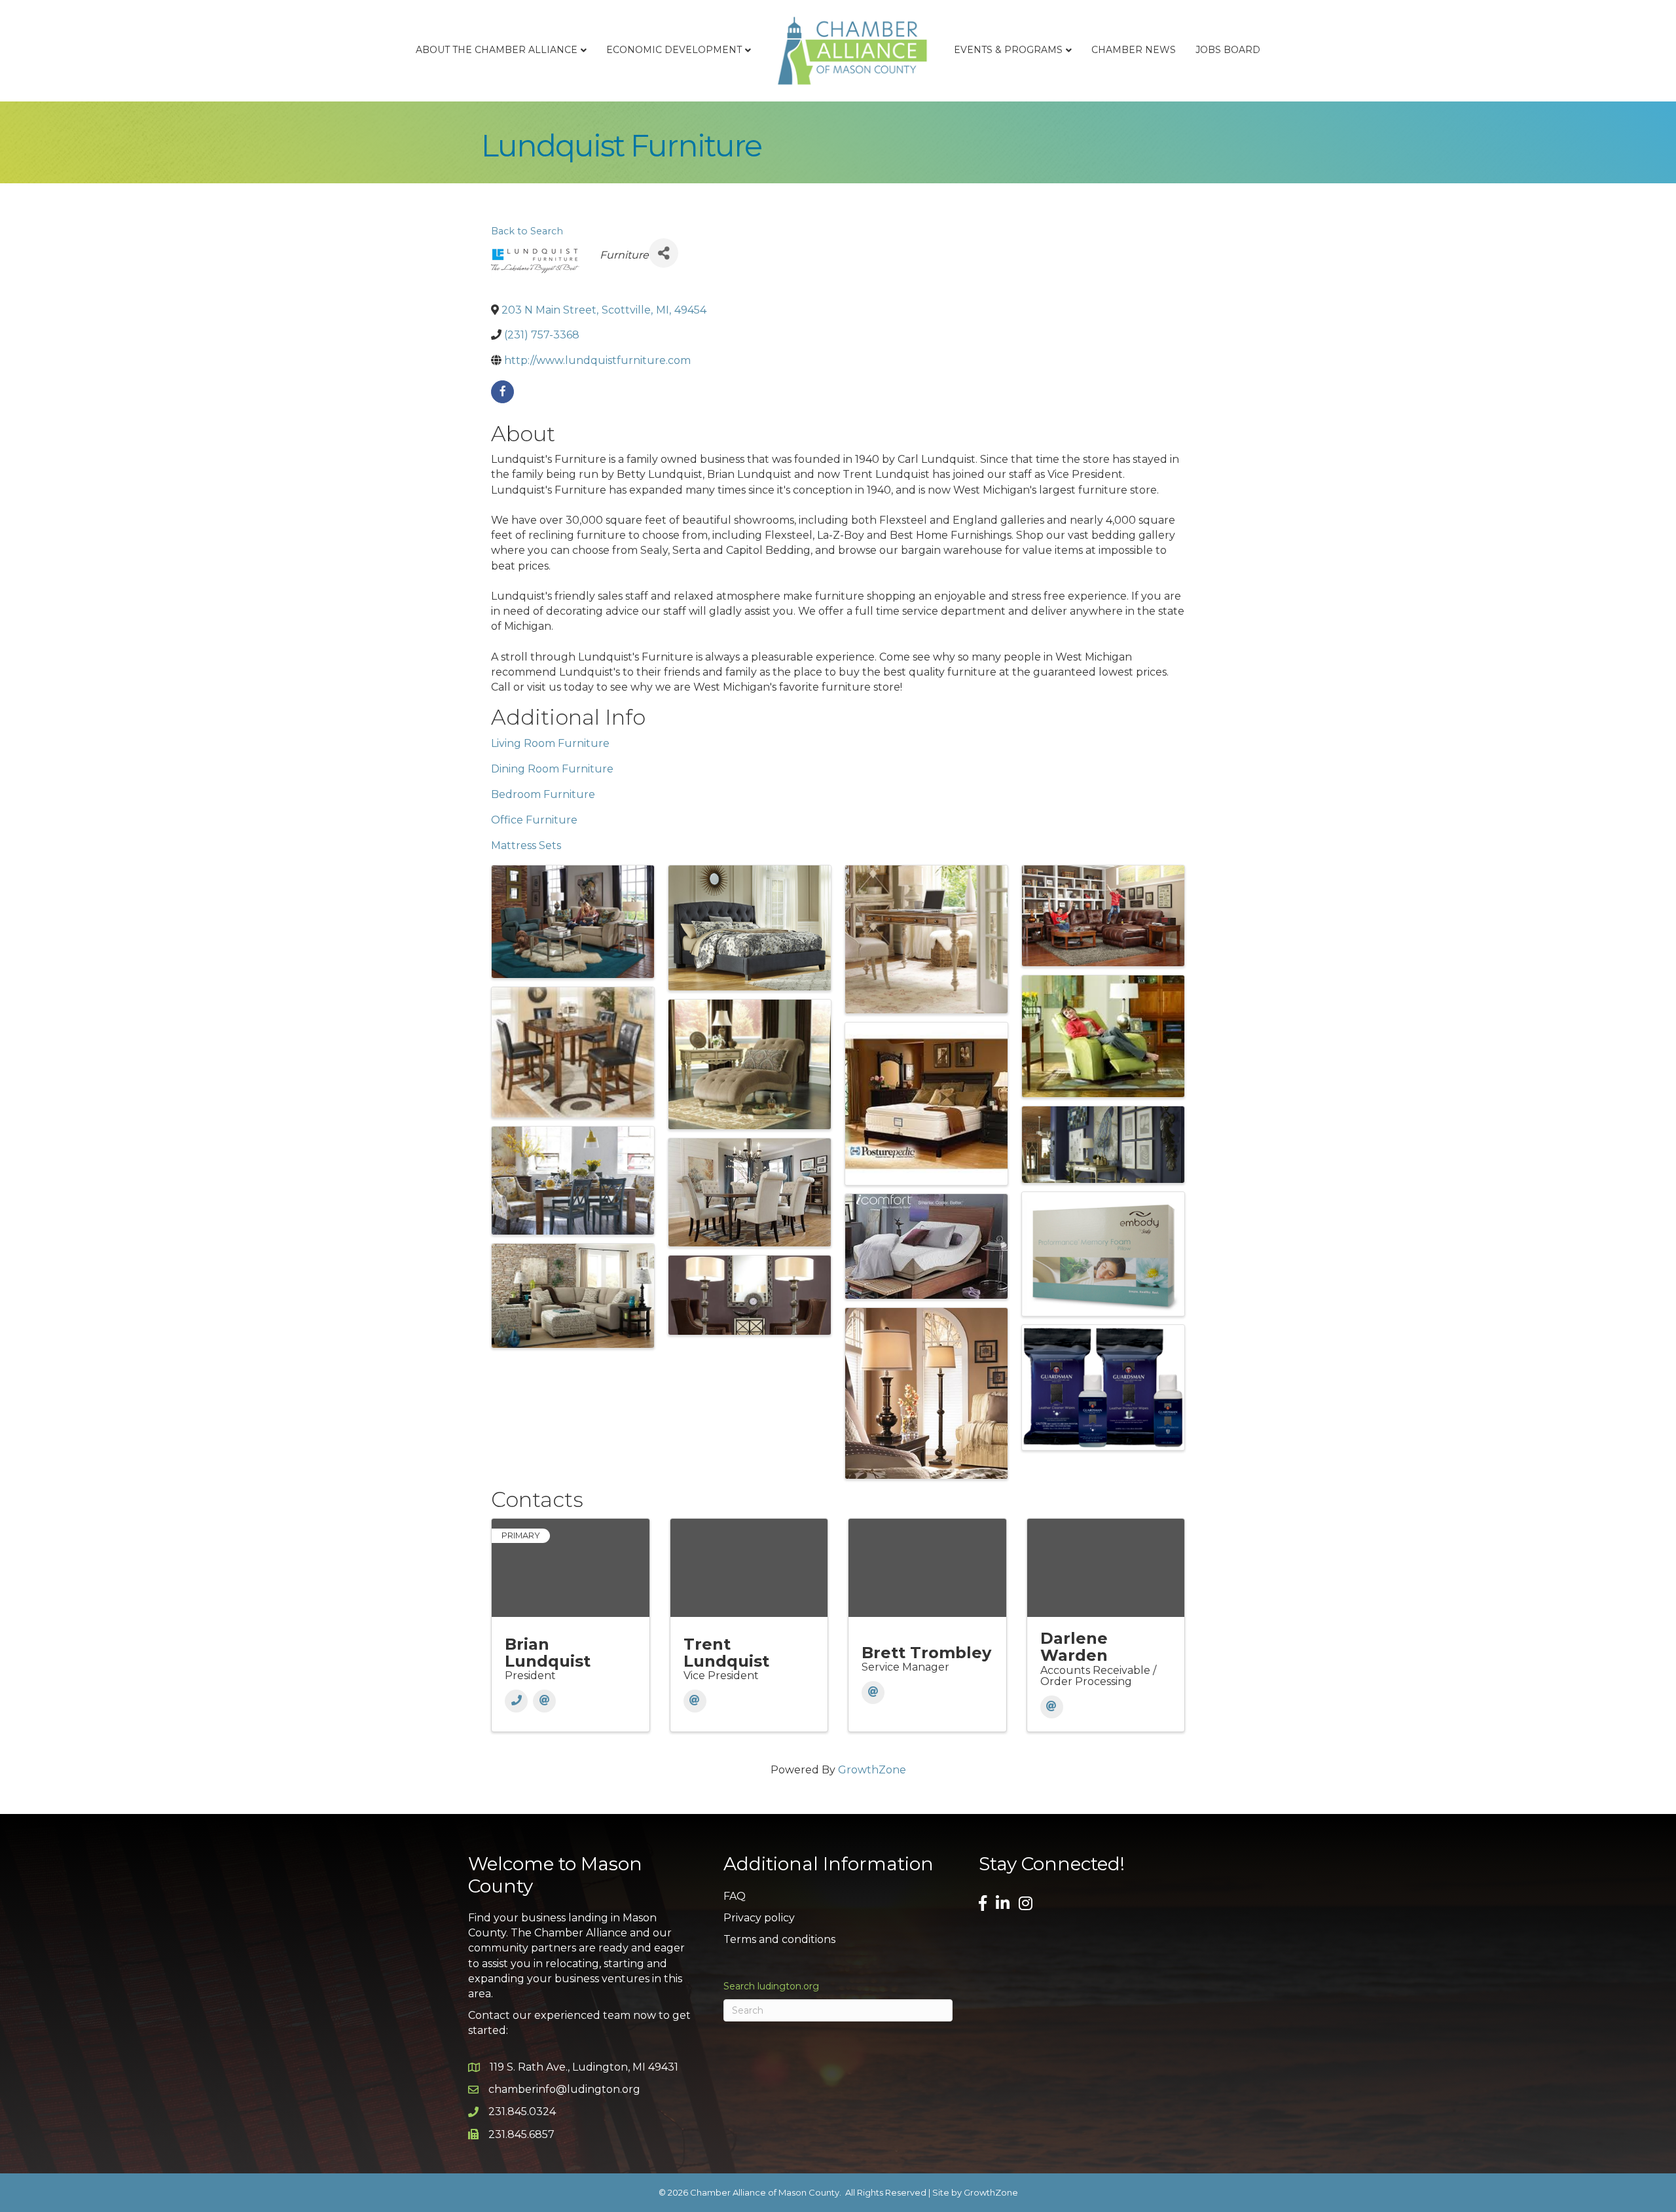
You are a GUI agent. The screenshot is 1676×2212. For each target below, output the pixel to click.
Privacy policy (759, 1918)
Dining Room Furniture (552, 769)
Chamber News (1134, 50)
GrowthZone (872, 1770)
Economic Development (674, 50)
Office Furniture (534, 820)
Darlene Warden (1074, 1647)
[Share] (664, 253)
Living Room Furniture (550, 743)
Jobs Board (1228, 50)
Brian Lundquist (548, 1653)
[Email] (544, 1701)
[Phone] (516, 1701)
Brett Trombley (926, 1653)
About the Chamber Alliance (497, 50)
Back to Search (527, 231)
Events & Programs (1008, 50)
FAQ (735, 1896)
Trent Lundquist (726, 1653)
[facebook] (502, 392)
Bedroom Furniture (543, 794)
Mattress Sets (526, 845)
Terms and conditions (779, 1939)
